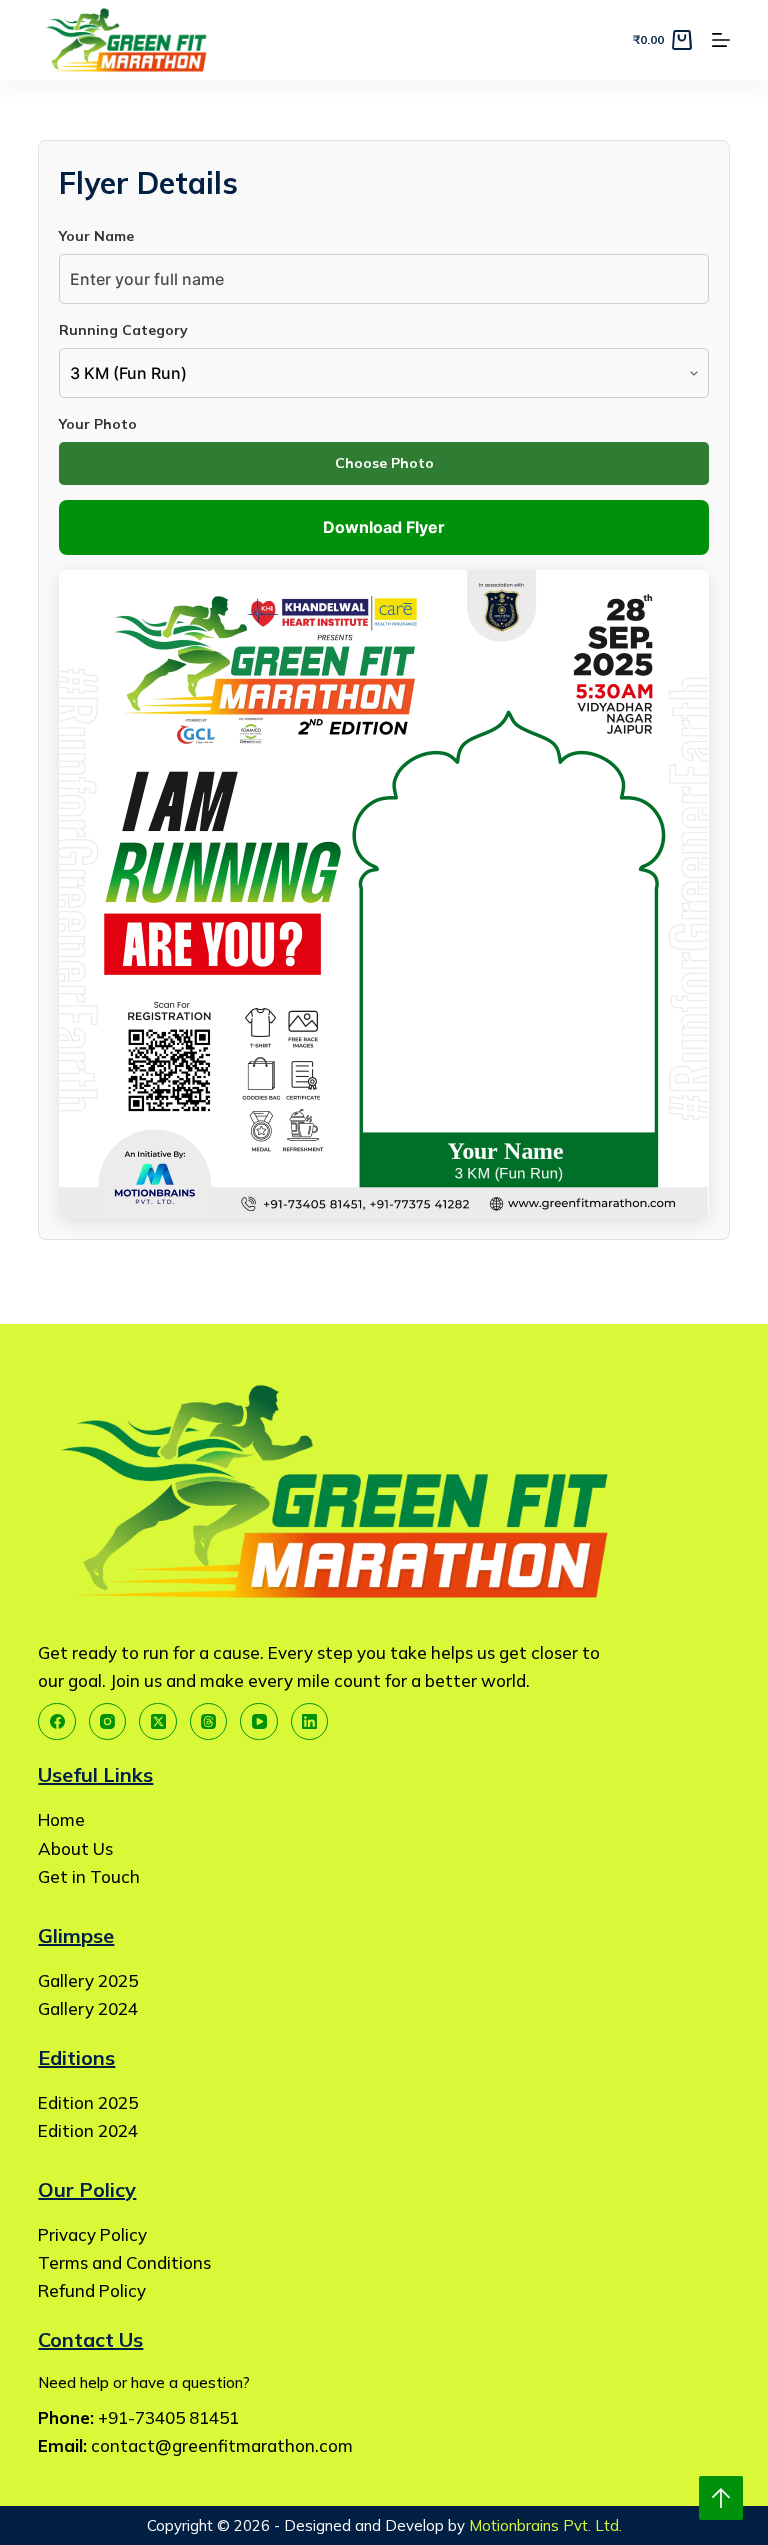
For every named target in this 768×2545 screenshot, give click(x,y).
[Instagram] (108, 1722)
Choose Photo (384, 463)
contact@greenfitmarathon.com (222, 2445)
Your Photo (98, 424)
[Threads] (209, 1722)
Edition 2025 (88, 2102)
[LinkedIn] (310, 1722)
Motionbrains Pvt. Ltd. (545, 2525)
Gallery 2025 (88, 1980)
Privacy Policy (92, 2234)
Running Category (123, 330)
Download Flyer (384, 527)
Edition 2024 (88, 2130)
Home (61, 1819)
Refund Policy (92, 2290)
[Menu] (721, 40)
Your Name (96, 236)
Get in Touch (89, 1876)
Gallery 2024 (88, 2008)
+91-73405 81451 (168, 2417)
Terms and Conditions (124, 2262)
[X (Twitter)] (158, 1722)
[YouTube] (259, 1722)
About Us (75, 1848)
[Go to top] (721, 2498)
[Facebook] (57, 1722)
